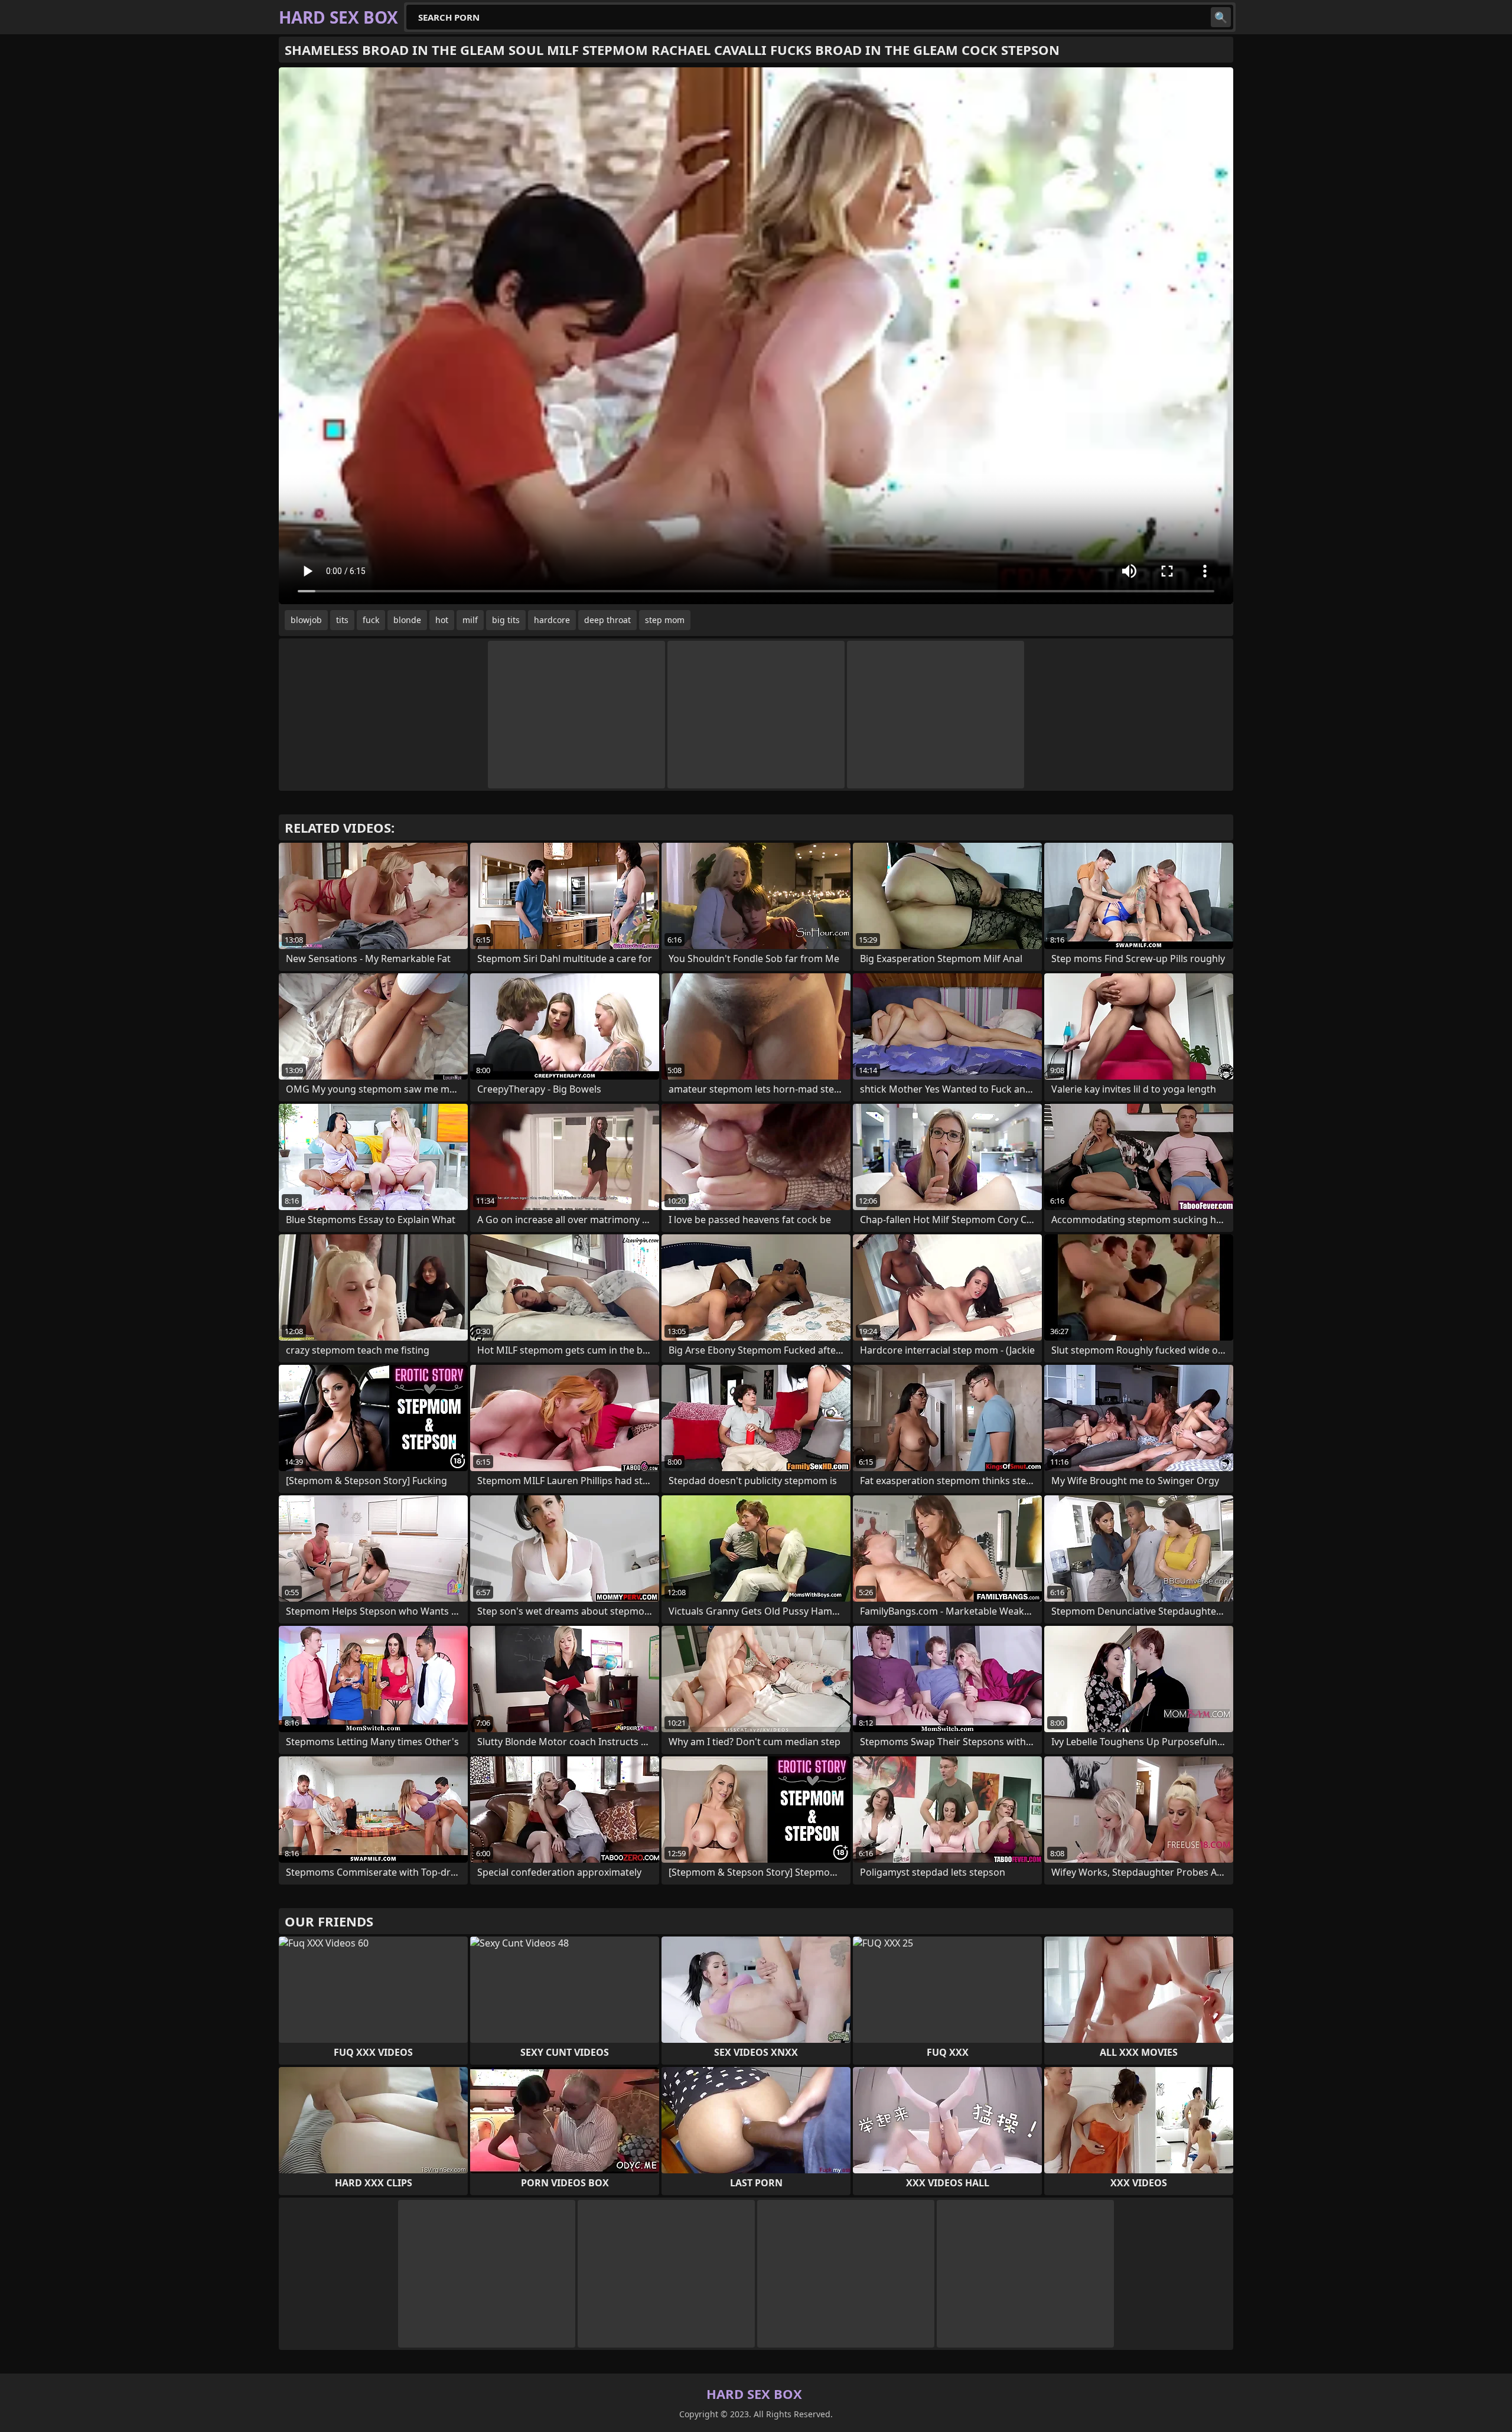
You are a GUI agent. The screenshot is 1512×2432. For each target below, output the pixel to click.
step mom (665, 620)
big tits (506, 620)
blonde (407, 620)
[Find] (1221, 17)
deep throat (607, 620)
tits (342, 620)
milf (470, 620)
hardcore (552, 620)
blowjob (306, 620)
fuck (371, 620)
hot (442, 620)
